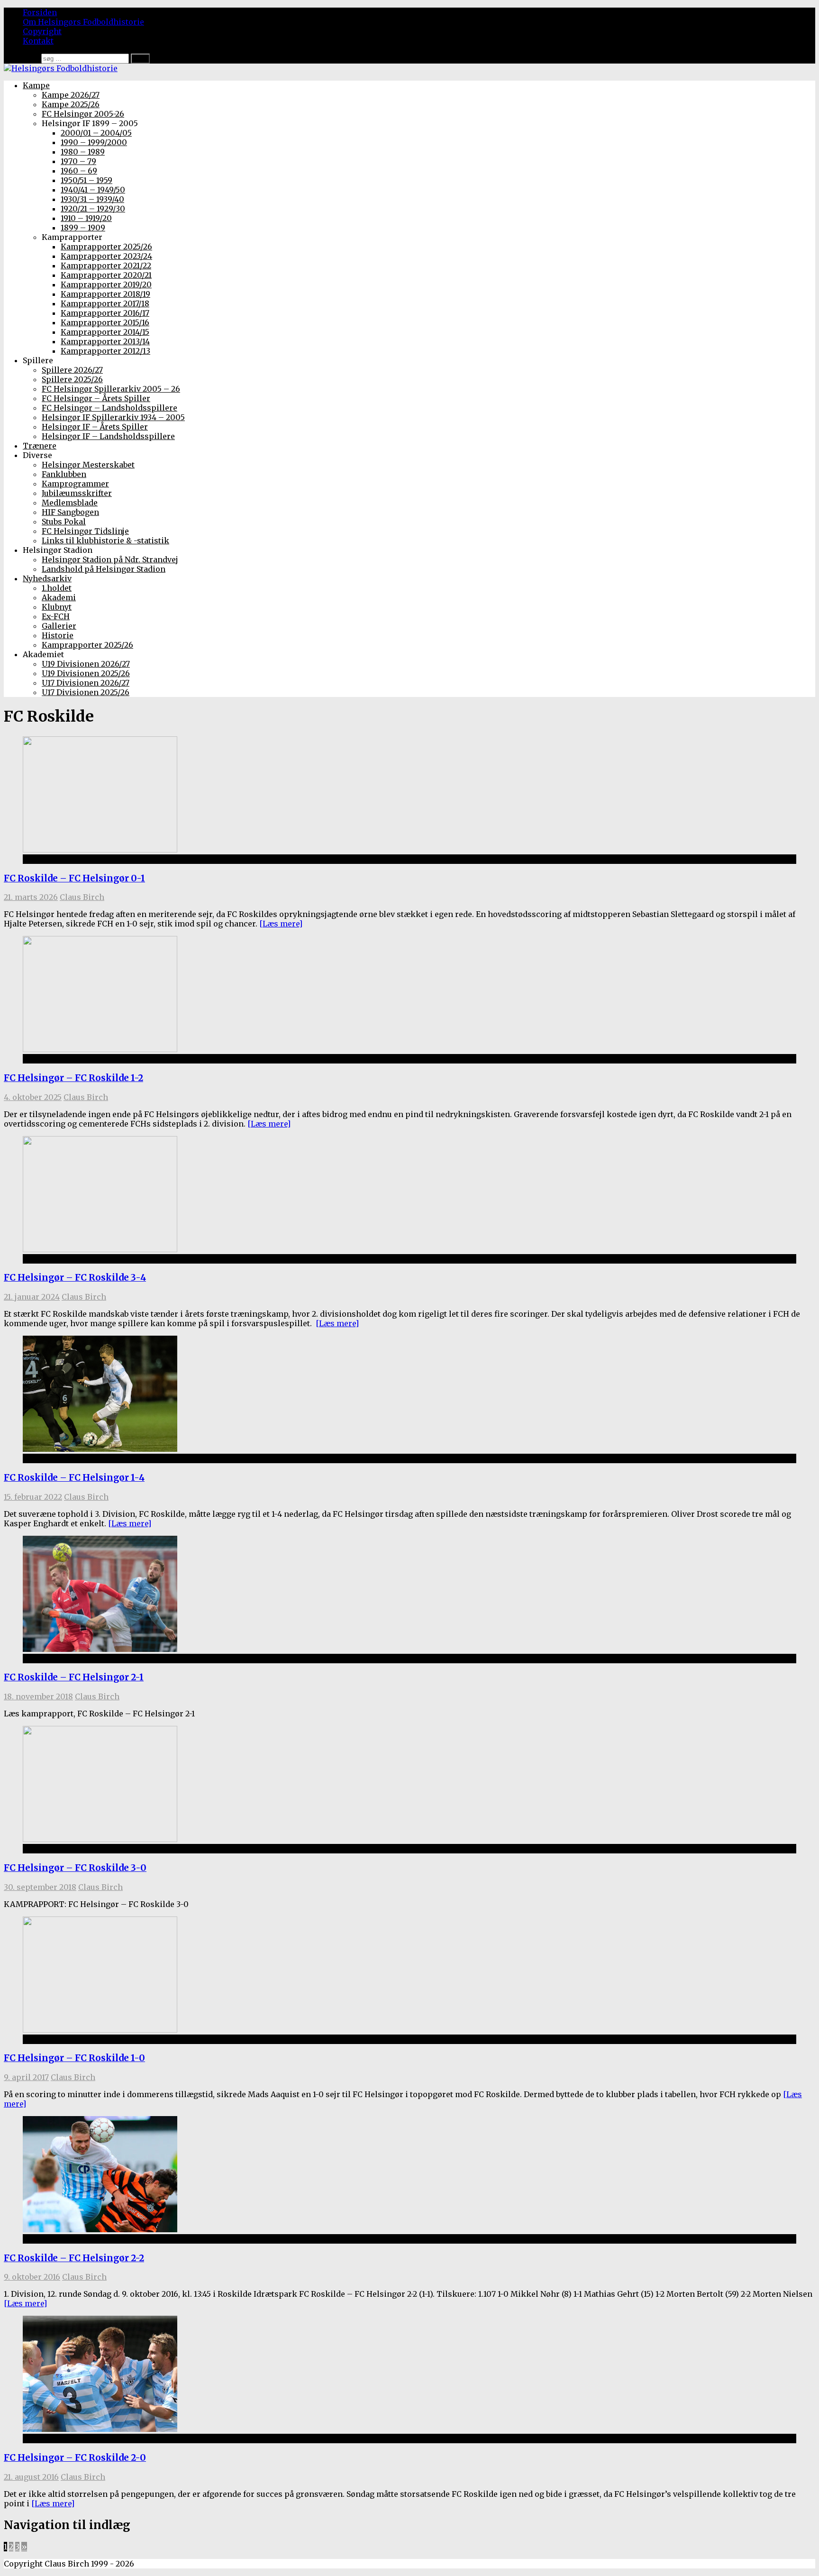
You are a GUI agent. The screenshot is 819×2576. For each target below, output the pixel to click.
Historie (58, 635)
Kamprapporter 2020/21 (106, 275)
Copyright (42, 31)
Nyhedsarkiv (47, 578)
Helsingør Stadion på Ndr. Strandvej (110, 559)
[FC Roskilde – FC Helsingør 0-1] (100, 850)
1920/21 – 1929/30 (93, 209)
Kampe (36, 85)
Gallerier (59, 626)
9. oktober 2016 (32, 2277)
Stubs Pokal (64, 522)
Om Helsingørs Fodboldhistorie (83, 22)
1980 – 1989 (83, 152)
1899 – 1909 (83, 228)
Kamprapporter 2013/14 (105, 341)
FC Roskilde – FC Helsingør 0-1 (74, 878)
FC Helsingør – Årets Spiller (96, 398)
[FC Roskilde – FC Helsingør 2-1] (100, 1649)
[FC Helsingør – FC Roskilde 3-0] (100, 1839)
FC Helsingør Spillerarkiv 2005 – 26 (111, 389)
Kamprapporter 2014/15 (105, 332)
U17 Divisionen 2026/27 (86, 683)
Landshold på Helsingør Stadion (104, 569)
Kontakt (38, 41)
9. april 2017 (26, 2077)
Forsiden (40, 12)
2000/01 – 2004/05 (96, 133)
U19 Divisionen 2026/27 (86, 664)
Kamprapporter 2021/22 (106, 266)
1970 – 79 (78, 161)
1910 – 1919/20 (86, 218)
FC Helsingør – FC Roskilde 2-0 (75, 2458)
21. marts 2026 (31, 897)
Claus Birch (82, 897)
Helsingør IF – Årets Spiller (95, 427)
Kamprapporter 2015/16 (105, 322)
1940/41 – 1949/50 (93, 190)
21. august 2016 (31, 2477)
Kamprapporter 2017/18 (105, 303)
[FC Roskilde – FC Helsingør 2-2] (100, 2229)
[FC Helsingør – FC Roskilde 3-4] (100, 1249)
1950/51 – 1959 (86, 180)
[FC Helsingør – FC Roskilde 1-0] (100, 2030)
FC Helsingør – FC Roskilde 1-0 (74, 2058)
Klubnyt (57, 607)
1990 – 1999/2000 (94, 142)
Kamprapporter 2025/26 (106, 247)
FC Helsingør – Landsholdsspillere (109, 408)
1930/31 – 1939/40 (92, 199)
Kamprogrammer (75, 484)
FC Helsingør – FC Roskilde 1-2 (73, 1078)
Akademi (59, 597)
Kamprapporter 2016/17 (105, 313)
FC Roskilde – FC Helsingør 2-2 (74, 2258)
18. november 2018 (38, 1696)
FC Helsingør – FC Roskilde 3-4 (75, 1278)
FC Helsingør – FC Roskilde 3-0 (75, 1868)
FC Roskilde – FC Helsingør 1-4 (74, 1478)
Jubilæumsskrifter (77, 493)
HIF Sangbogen (70, 512)
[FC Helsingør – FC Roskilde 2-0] (100, 2429)
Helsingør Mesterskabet (88, 465)
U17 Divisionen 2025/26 (86, 692)
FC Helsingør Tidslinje (85, 531)
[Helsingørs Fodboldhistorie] (61, 68)
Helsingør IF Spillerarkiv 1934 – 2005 (113, 417)
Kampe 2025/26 (71, 104)
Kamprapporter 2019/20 (106, 284)
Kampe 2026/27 (71, 95)
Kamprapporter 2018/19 (105, 294)
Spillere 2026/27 (72, 370)
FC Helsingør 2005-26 (83, 114)
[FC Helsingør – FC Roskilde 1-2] (100, 1049)
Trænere (40, 446)
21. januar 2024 (32, 1297)
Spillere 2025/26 (72, 379)
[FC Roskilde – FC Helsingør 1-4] (100, 1449)
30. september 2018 (40, 1887)
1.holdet (57, 588)
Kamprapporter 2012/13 (105, 351)
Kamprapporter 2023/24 (106, 256)
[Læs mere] (281, 924)
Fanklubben (64, 474)
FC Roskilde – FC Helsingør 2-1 (74, 1677)
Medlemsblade (70, 503)
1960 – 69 (79, 171)
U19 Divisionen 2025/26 (86, 673)
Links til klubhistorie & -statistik (105, 541)
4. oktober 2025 (33, 1097)
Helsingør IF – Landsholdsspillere (108, 436)
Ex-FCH (56, 616)
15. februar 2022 (33, 1497)
